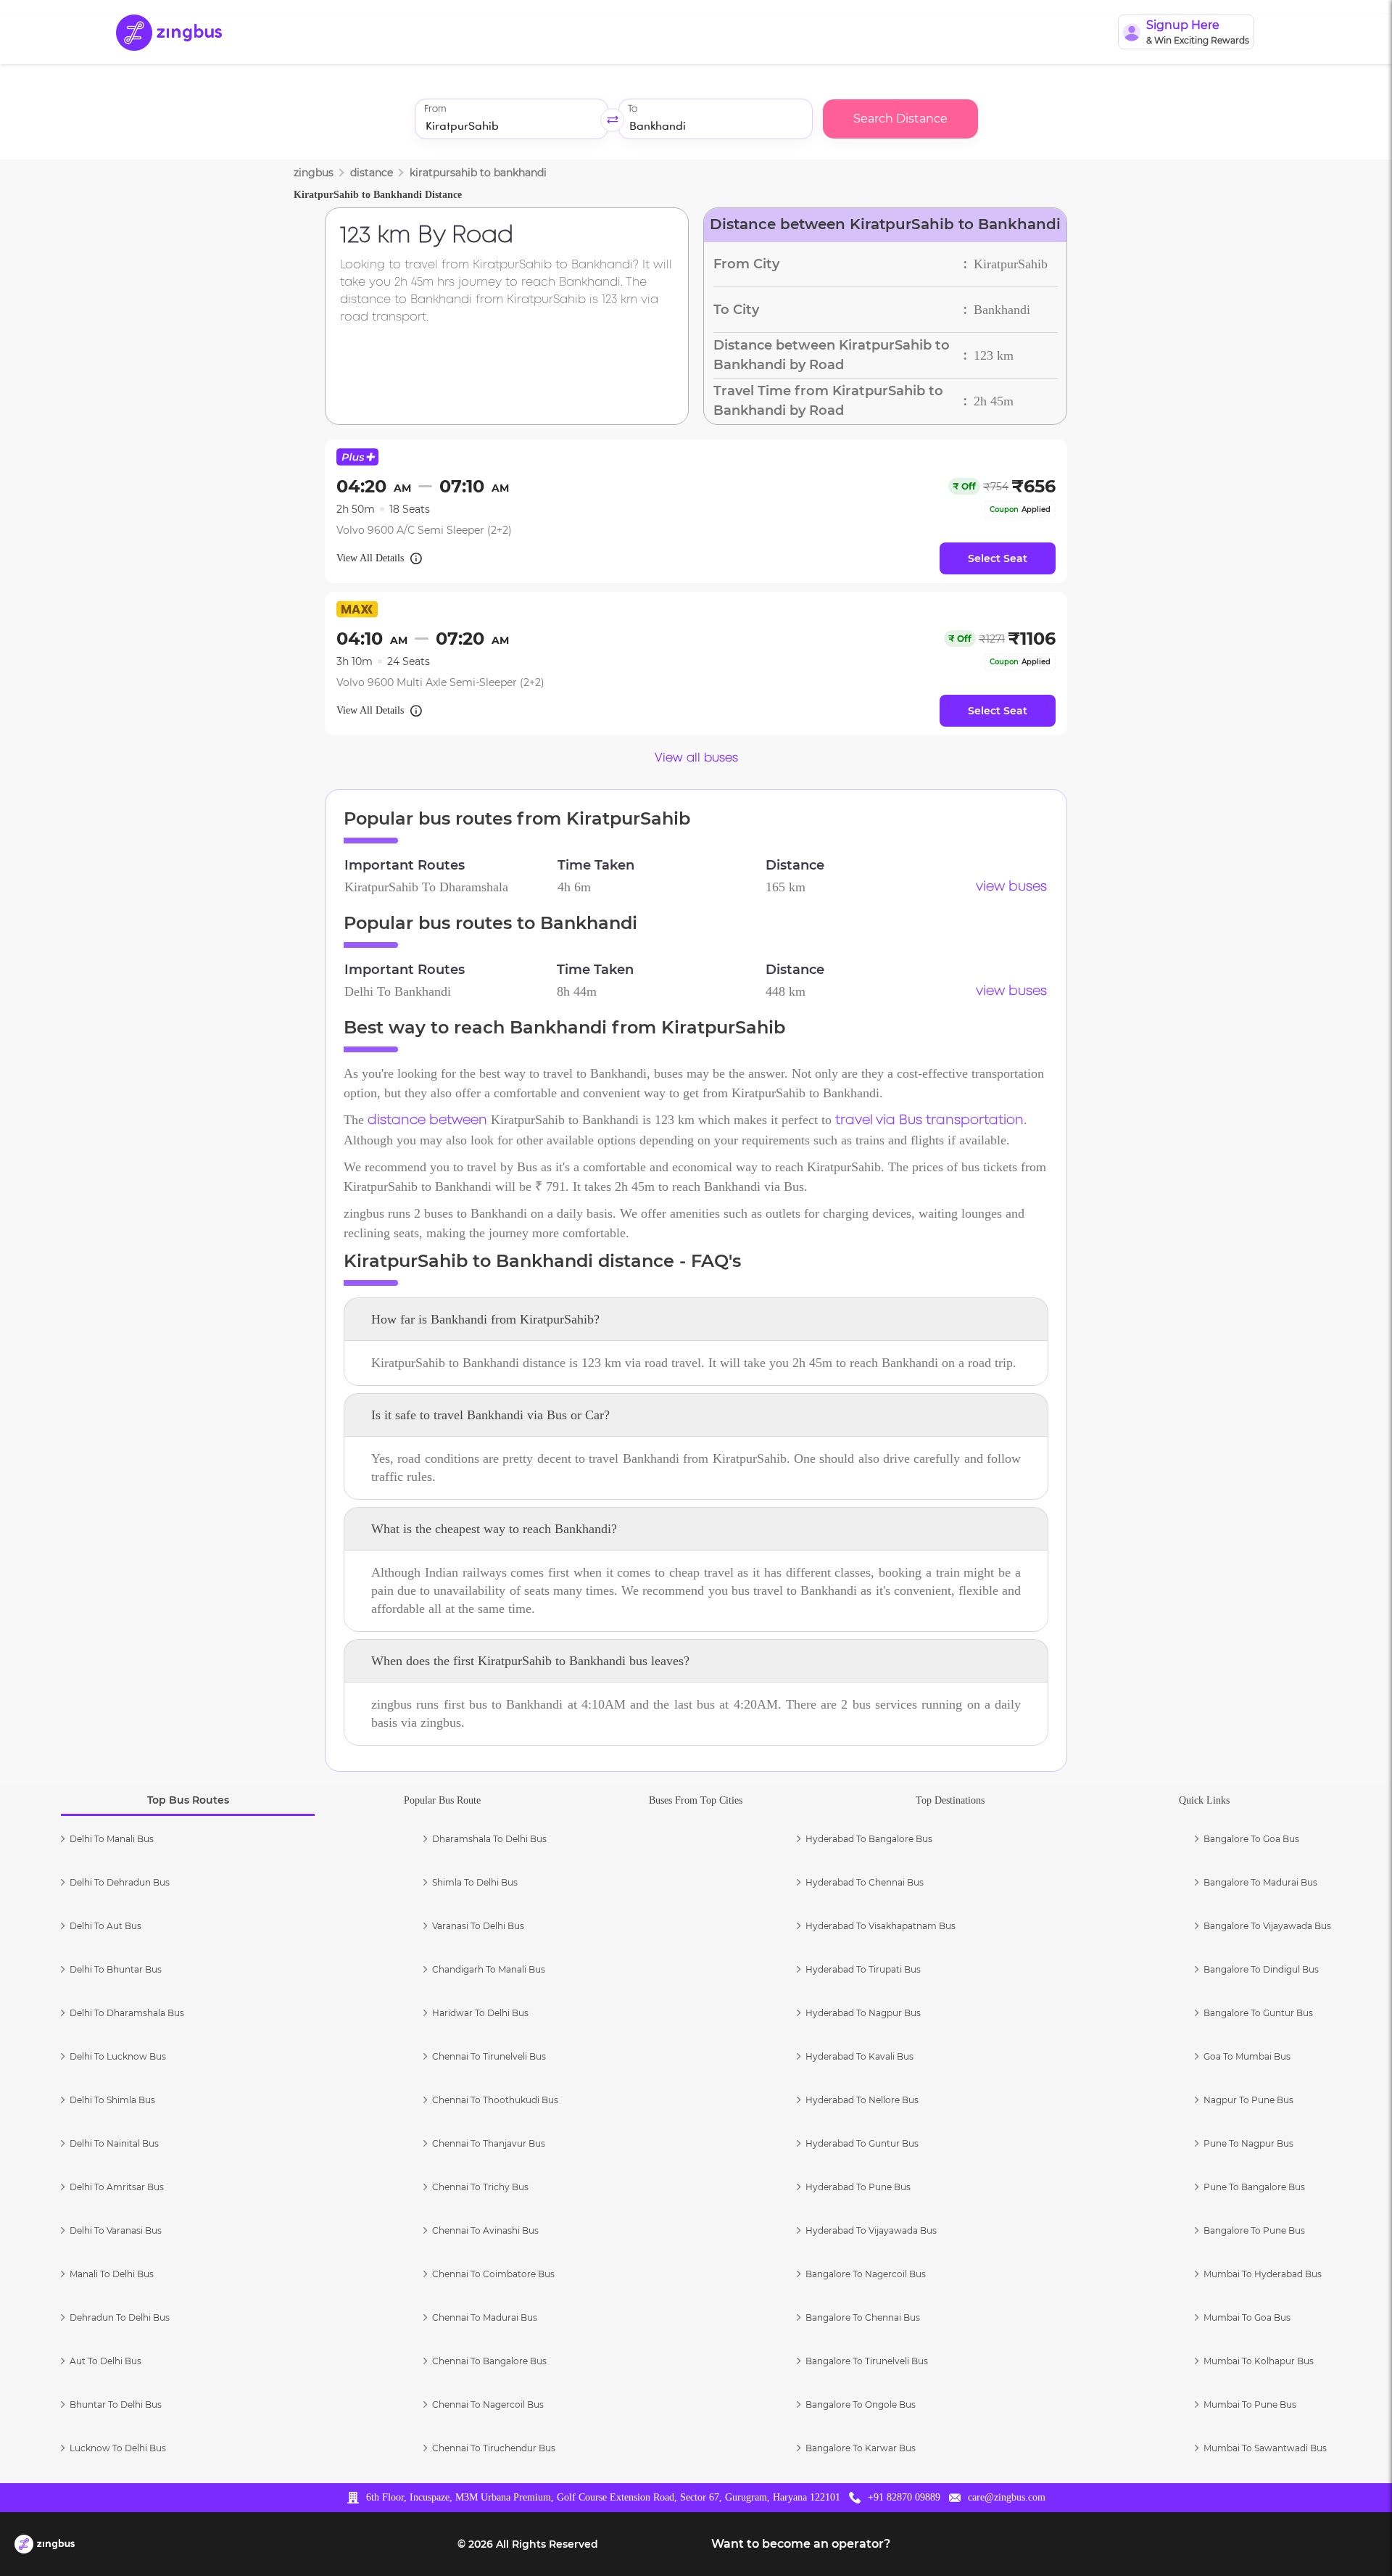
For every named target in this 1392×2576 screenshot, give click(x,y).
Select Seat (998, 558)
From (435, 109)
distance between (427, 1120)
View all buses (696, 758)
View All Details (370, 558)
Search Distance (900, 119)
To (633, 109)
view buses (1011, 887)
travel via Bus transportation (929, 1120)
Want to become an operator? (801, 2544)
